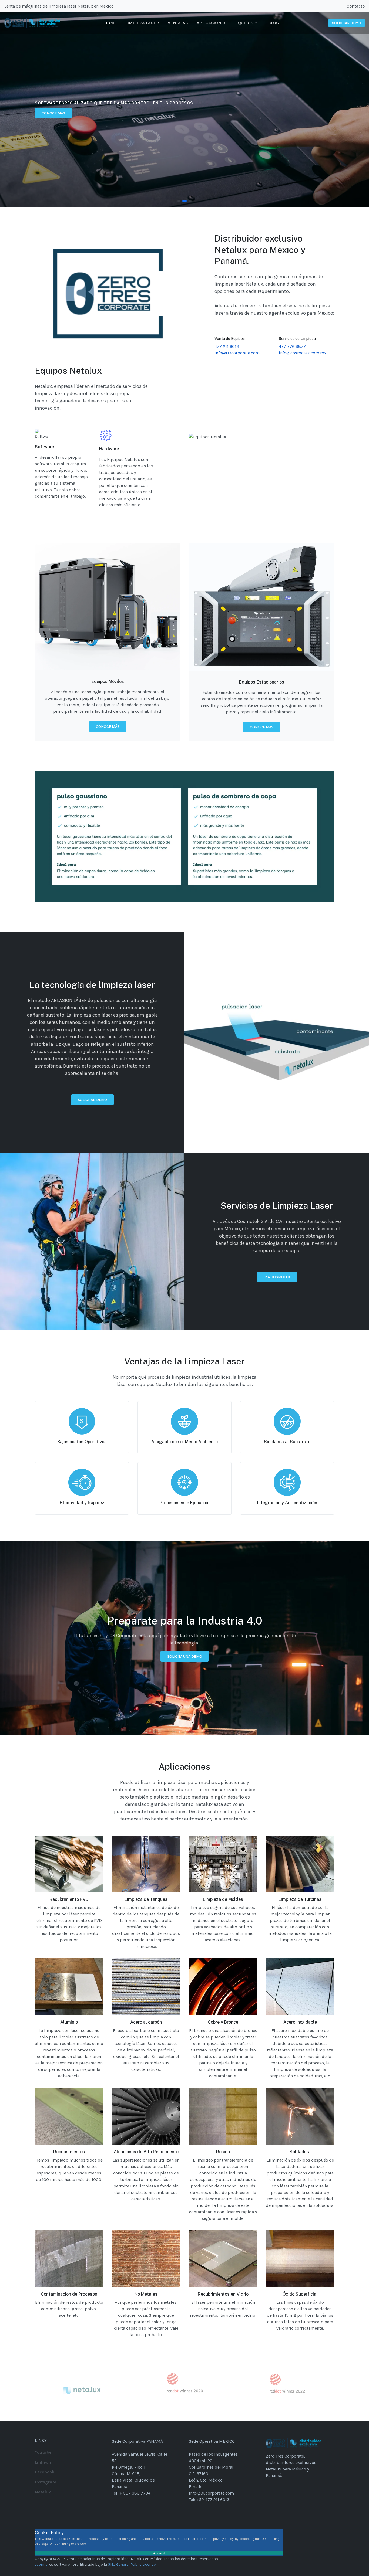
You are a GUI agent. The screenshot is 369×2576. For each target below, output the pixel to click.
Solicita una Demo (185, 1656)
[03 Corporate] (33, 23)
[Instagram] (325, 6)
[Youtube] (339, 6)
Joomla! (42, 2565)
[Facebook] (318, 6)
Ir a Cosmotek (277, 1277)
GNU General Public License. (132, 2565)
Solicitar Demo (92, 1100)
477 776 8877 (292, 346)
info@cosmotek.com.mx (303, 353)
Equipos (49, 113)
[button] (247, 23)
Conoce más (108, 727)
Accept (159, 2553)
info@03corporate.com (237, 353)
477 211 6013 (227, 346)
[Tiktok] (332, 6)
